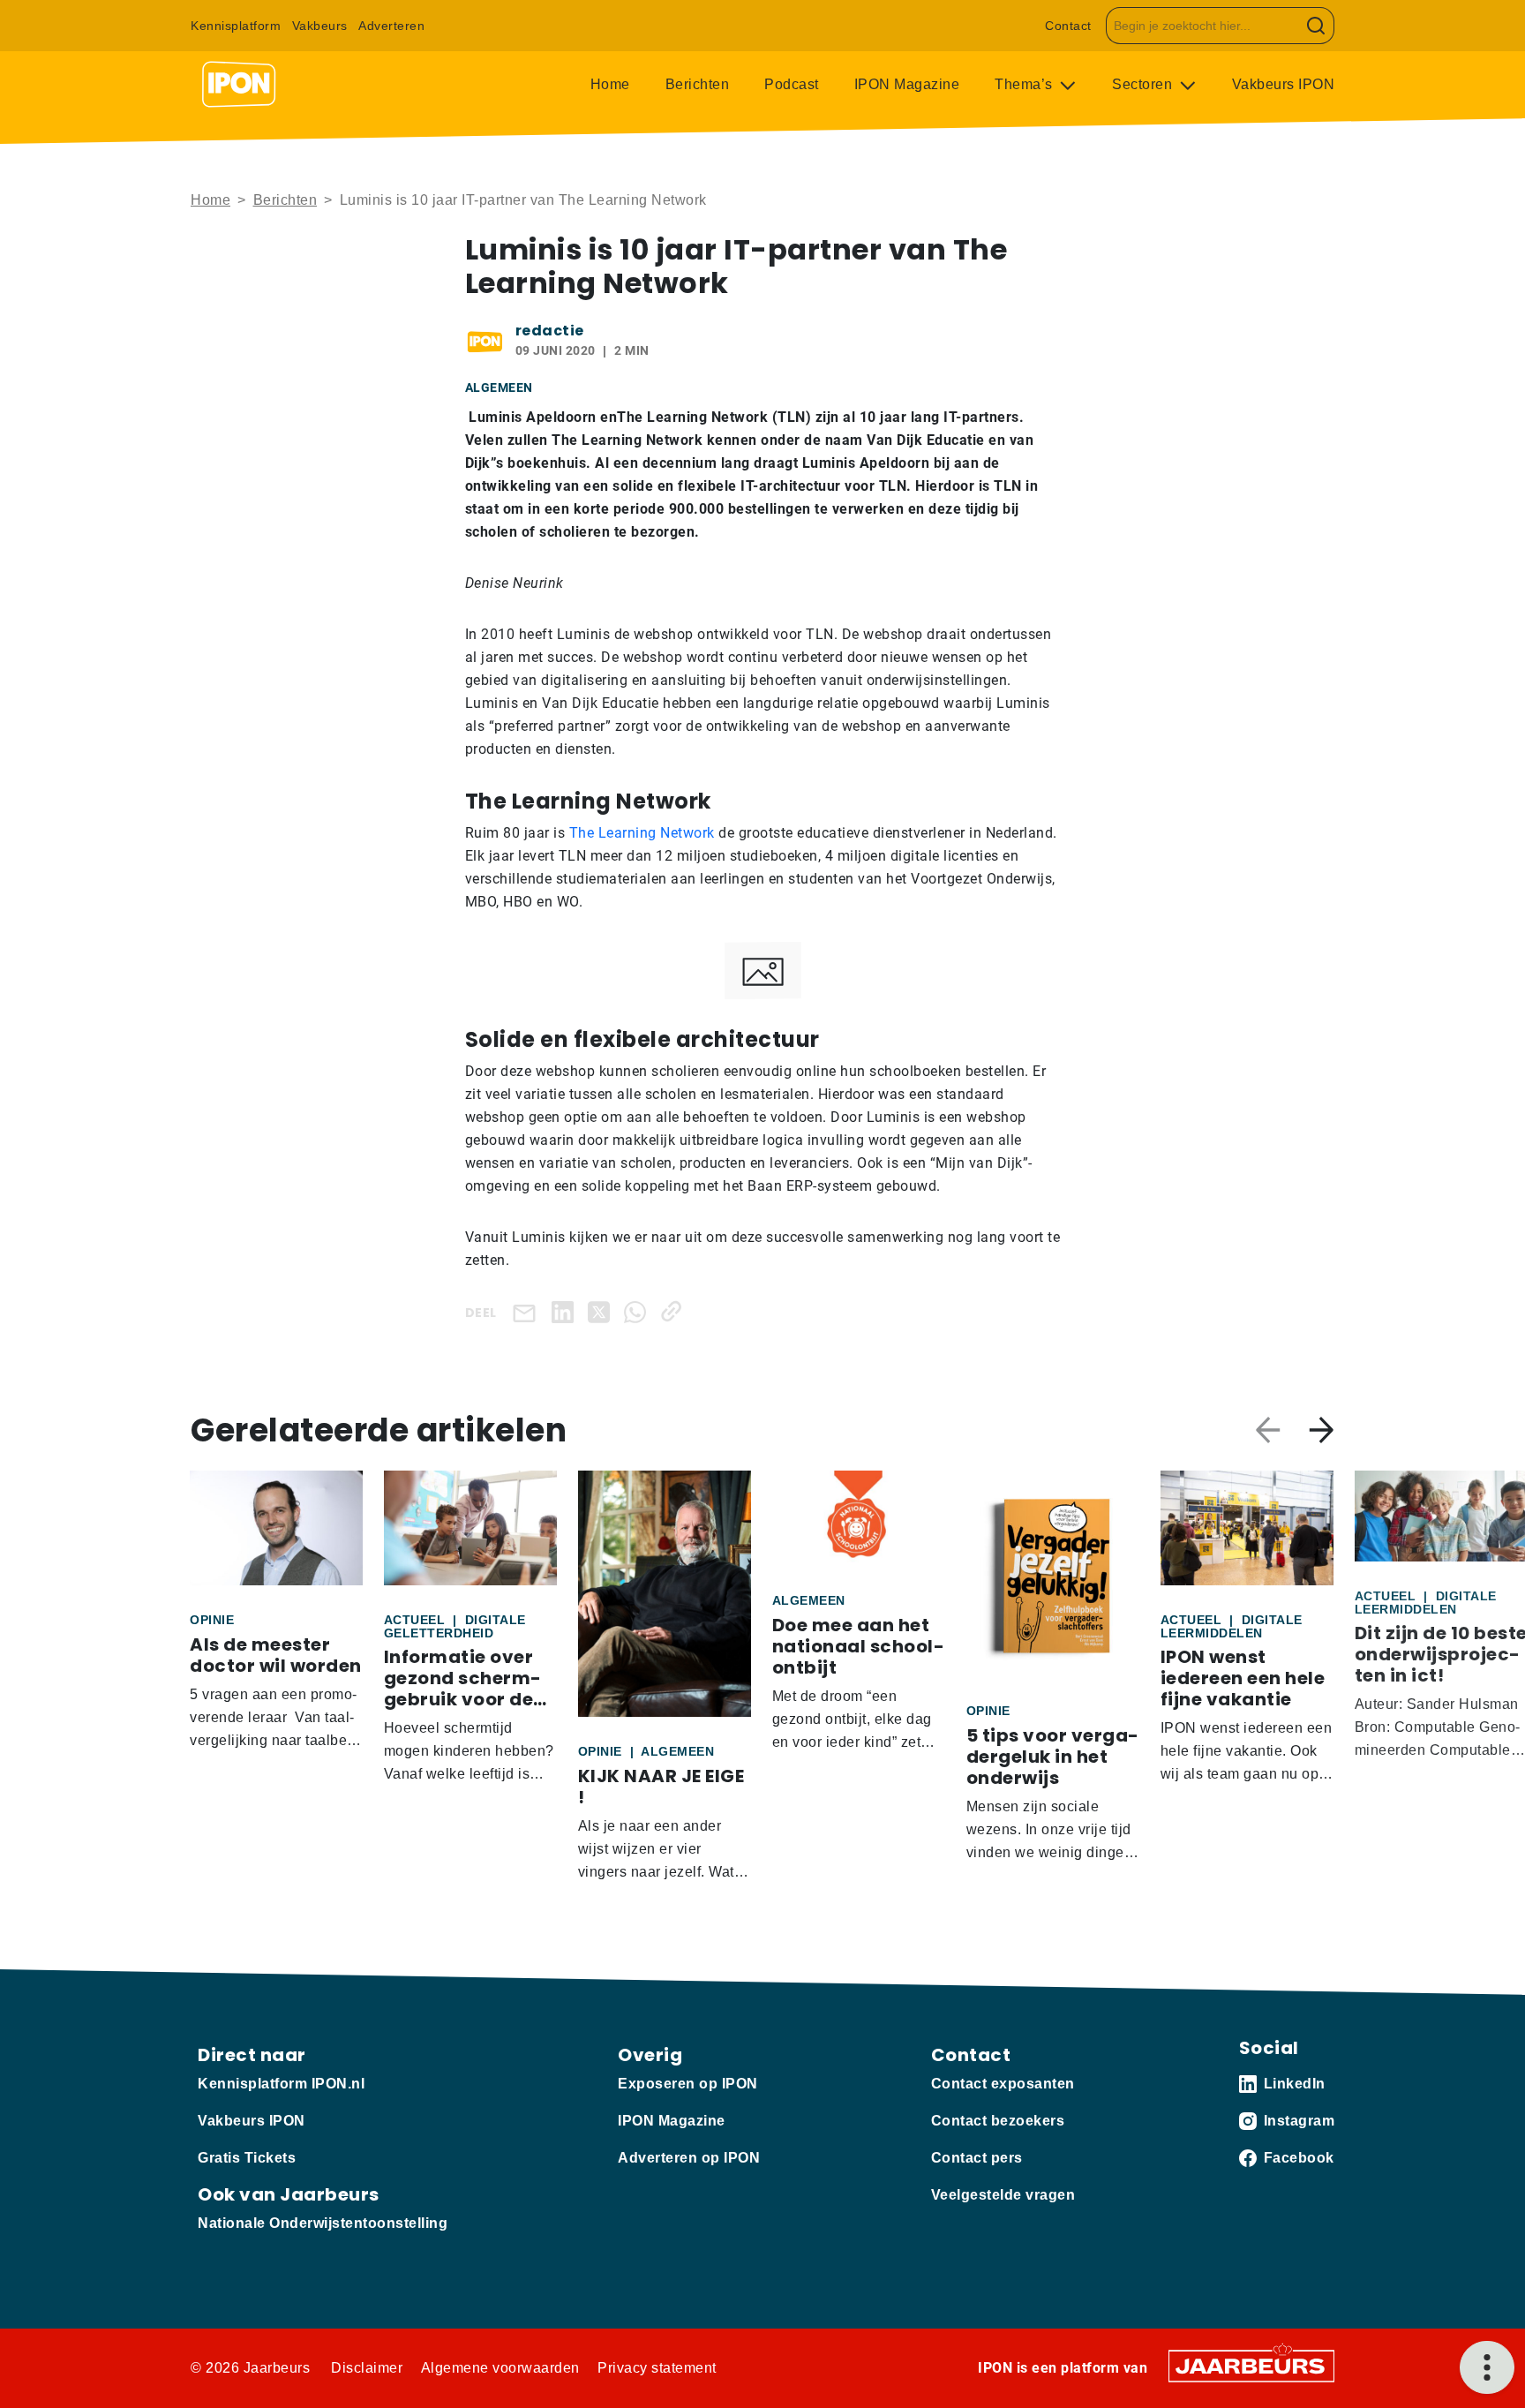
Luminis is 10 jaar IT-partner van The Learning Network (523, 200)
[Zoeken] (1316, 26)
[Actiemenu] (1487, 2367)
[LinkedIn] (566, 1311)
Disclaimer (367, 2368)
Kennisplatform (236, 26)
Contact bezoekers (998, 2121)
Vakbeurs (320, 26)
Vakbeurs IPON (1284, 84)
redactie (550, 331)
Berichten (698, 84)
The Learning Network (642, 833)
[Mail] (528, 1312)
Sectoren (1144, 84)
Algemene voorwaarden (500, 2368)
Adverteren (391, 26)
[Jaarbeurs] (1251, 2364)
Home (610, 84)
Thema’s (1025, 84)
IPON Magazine (907, 84)
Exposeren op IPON (688, 2084)
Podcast (792, 84)
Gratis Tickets (247, 2158)
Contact (1068, 26)
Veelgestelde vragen (1003, 2195)
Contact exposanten (1003, 2084)
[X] (602, 1311)
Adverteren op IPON (689, 2158)
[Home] (239, 85)
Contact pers (977, 2158)
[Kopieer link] (675, 1311)
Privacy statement (657, 2368)
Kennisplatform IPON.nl (281, 2084)
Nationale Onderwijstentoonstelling (323, 2223)
